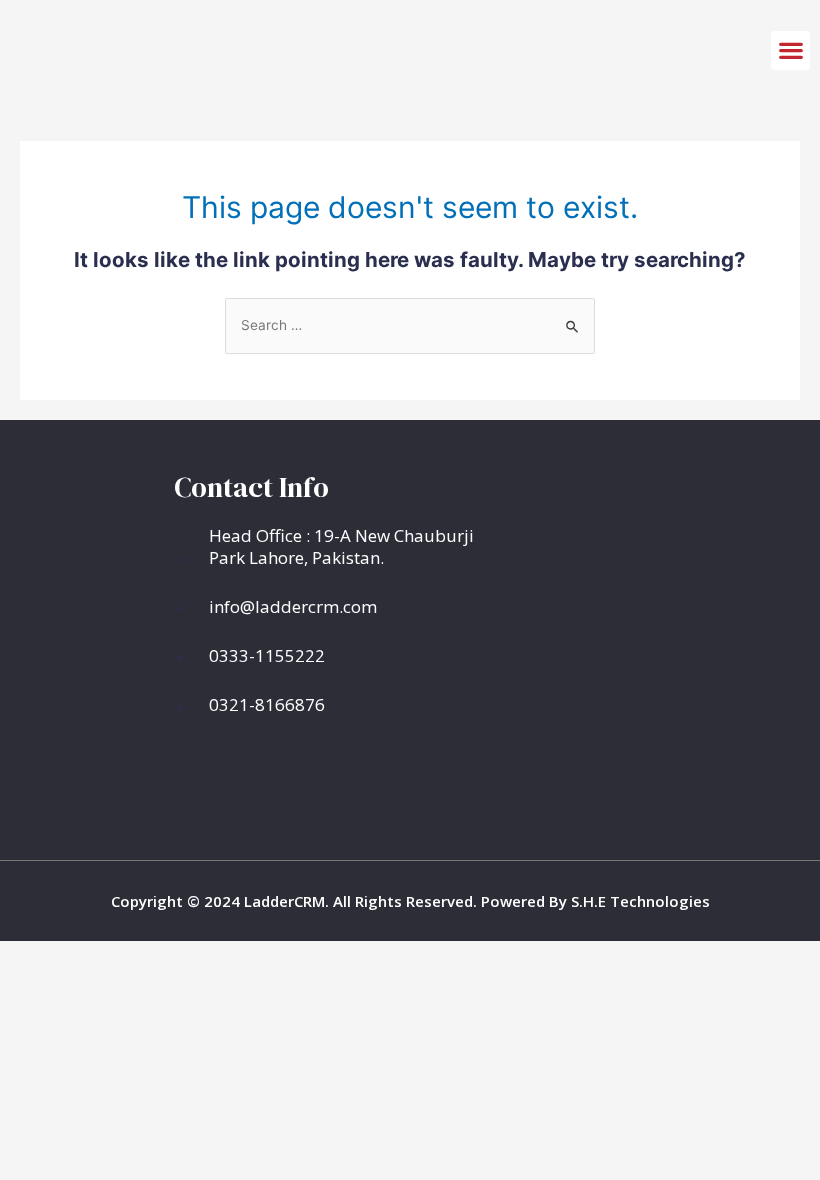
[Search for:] (410, 325)
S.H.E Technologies (638, 901)
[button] (790, 50)
